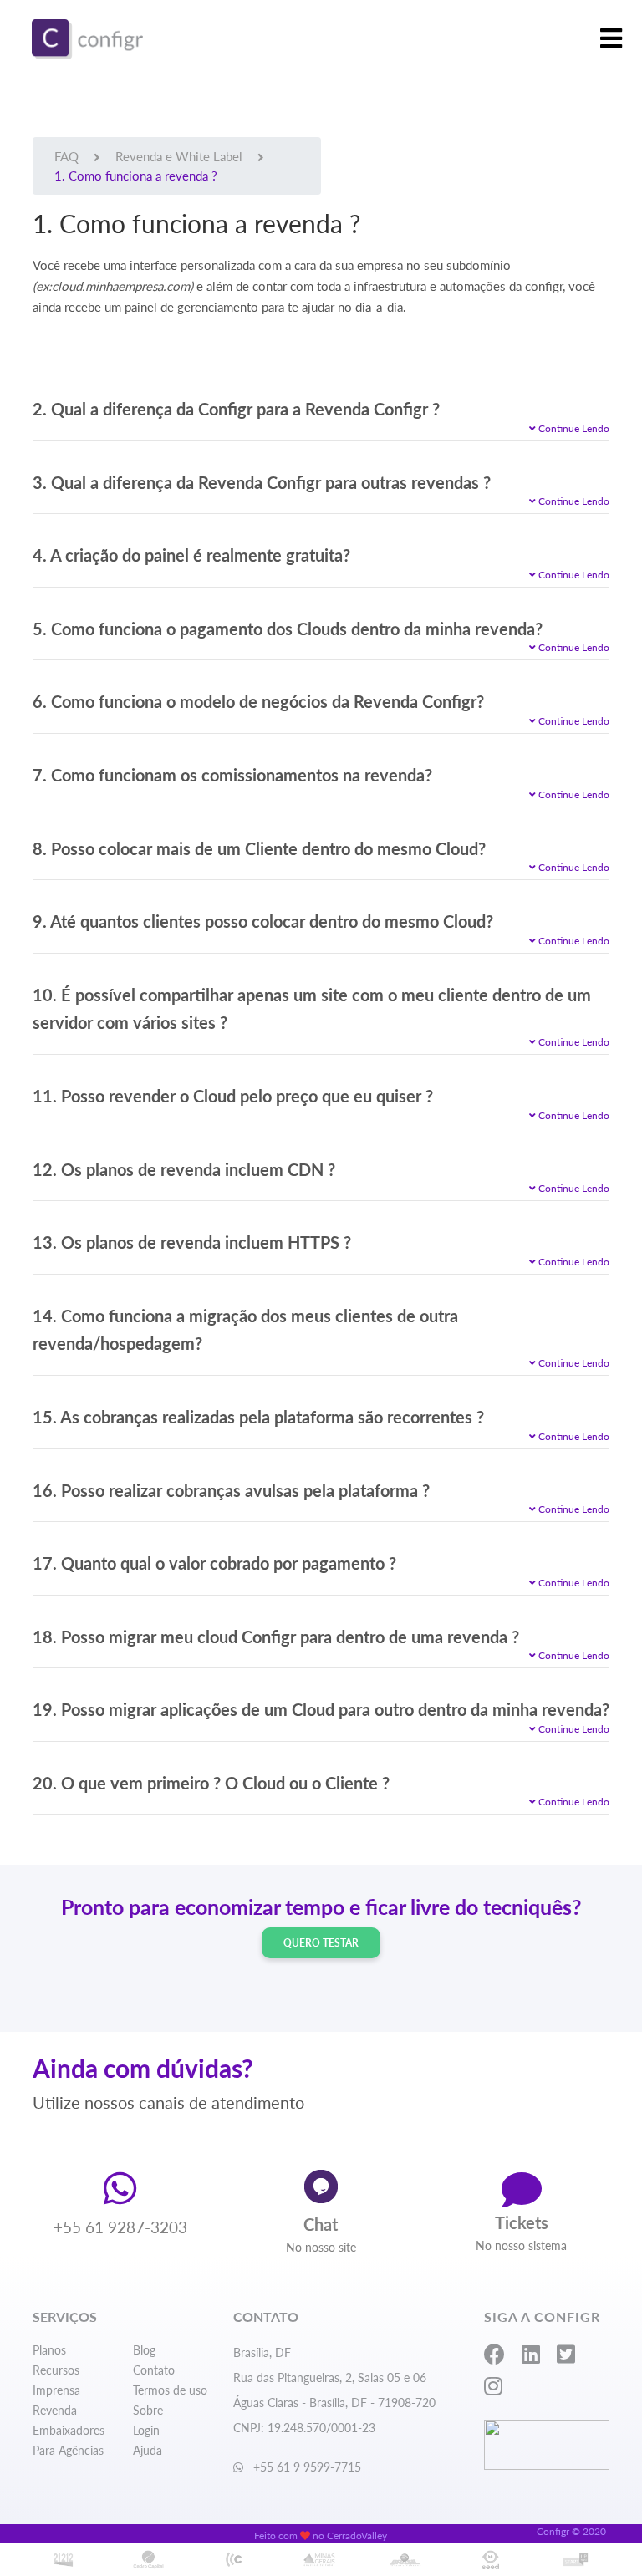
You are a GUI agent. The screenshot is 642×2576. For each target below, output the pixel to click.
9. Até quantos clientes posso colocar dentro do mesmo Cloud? (263, 921)
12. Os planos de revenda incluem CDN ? (184, 1169)
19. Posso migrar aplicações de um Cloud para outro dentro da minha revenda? (321, 1709)
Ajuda (148, 2450)
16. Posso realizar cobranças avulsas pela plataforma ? (231, 1490)
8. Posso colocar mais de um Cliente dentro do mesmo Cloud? (259, 848)
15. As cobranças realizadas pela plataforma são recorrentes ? (258, 1417)
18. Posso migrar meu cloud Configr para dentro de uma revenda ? (276, 1637)
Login (146, 2430)
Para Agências (68, 2450)
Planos (49, 2350)
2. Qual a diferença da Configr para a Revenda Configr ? (236, 409)
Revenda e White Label (179, 156)
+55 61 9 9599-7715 (306, 2467)
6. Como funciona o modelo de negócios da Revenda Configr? (258, 701)
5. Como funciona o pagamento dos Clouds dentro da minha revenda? (288, 629)
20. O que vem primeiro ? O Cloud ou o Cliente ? (211, 1783)
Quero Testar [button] (321, 1943)
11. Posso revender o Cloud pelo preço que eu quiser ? (233, 1096)
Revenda (55, 2410)
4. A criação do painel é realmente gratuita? (191, 555)
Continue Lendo (573, 428)
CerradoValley (357, 2535)
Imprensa (56, 2390)
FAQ (66, 156)
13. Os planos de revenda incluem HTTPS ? (192, 1242)
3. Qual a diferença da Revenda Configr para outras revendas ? (262, 482)
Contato (154, 2370)
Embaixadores (69, 2430)
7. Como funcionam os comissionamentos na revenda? (232, 775)
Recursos (56, 2370)
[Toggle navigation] (611, 39)
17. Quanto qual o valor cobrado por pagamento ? (214, 1563)
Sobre (148, 2410)
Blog (144, 2350)
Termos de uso (170, 2390)
